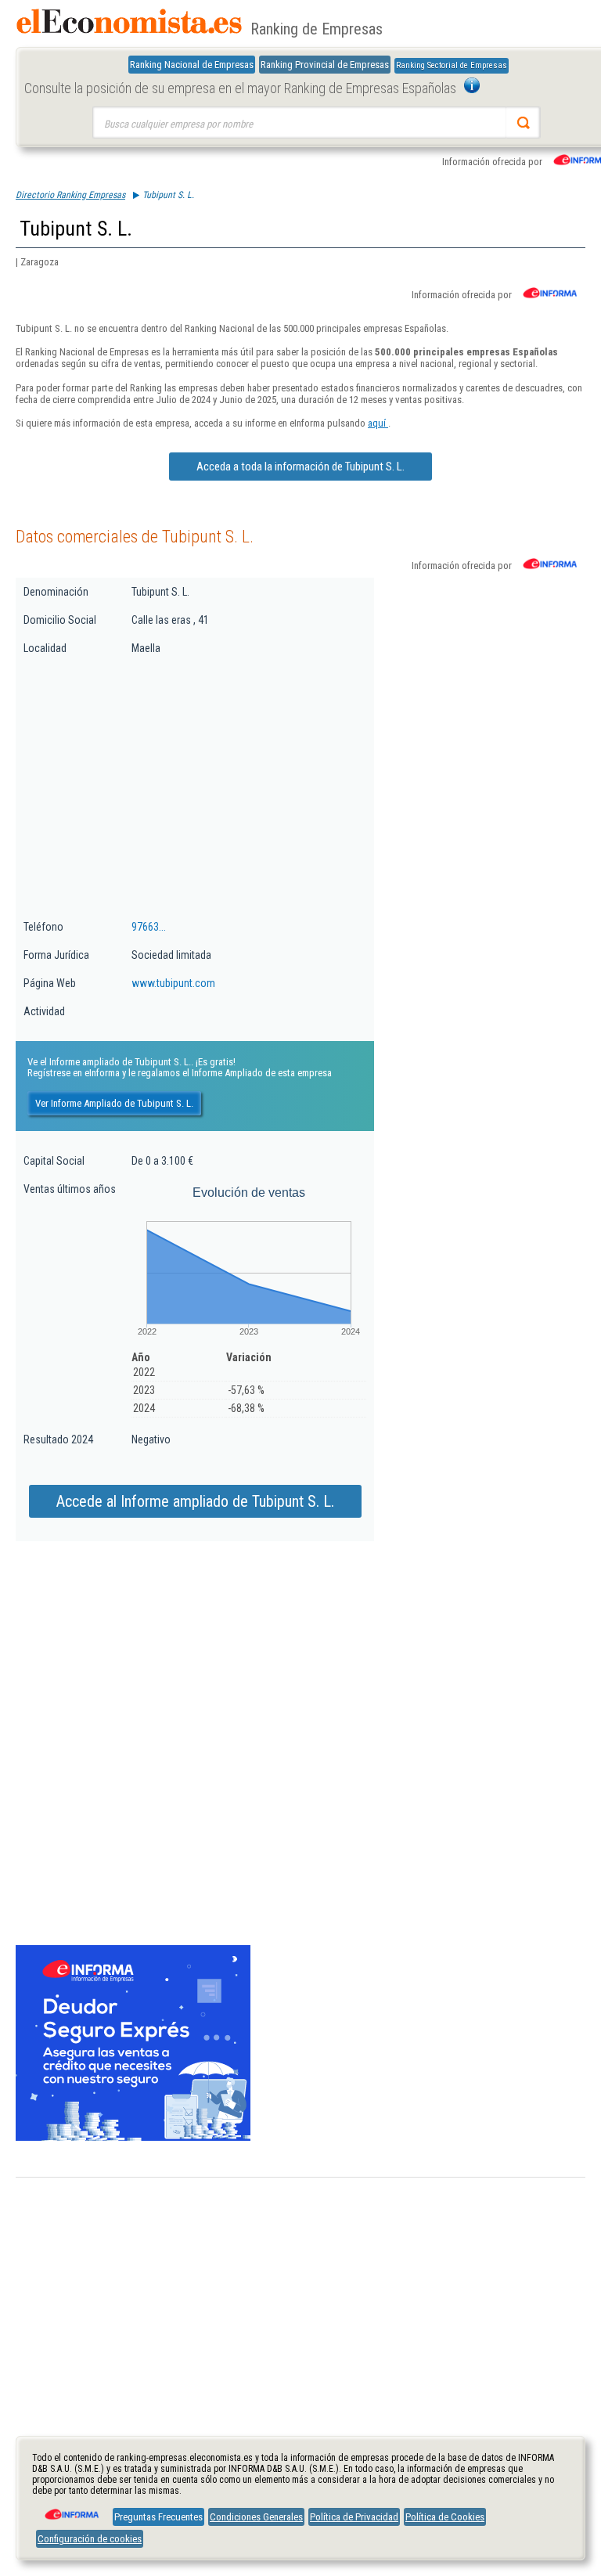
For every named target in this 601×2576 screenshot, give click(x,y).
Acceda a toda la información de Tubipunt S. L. (300, 467)
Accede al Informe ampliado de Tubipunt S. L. (195, 1501)
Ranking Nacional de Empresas (192, 65)
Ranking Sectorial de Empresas (452, 65)
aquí (378, 423)
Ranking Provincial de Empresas (325, 65)
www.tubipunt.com (173, 983)
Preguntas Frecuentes (158, 2517)
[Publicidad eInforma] (133, 2138)
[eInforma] (70, 2509)
